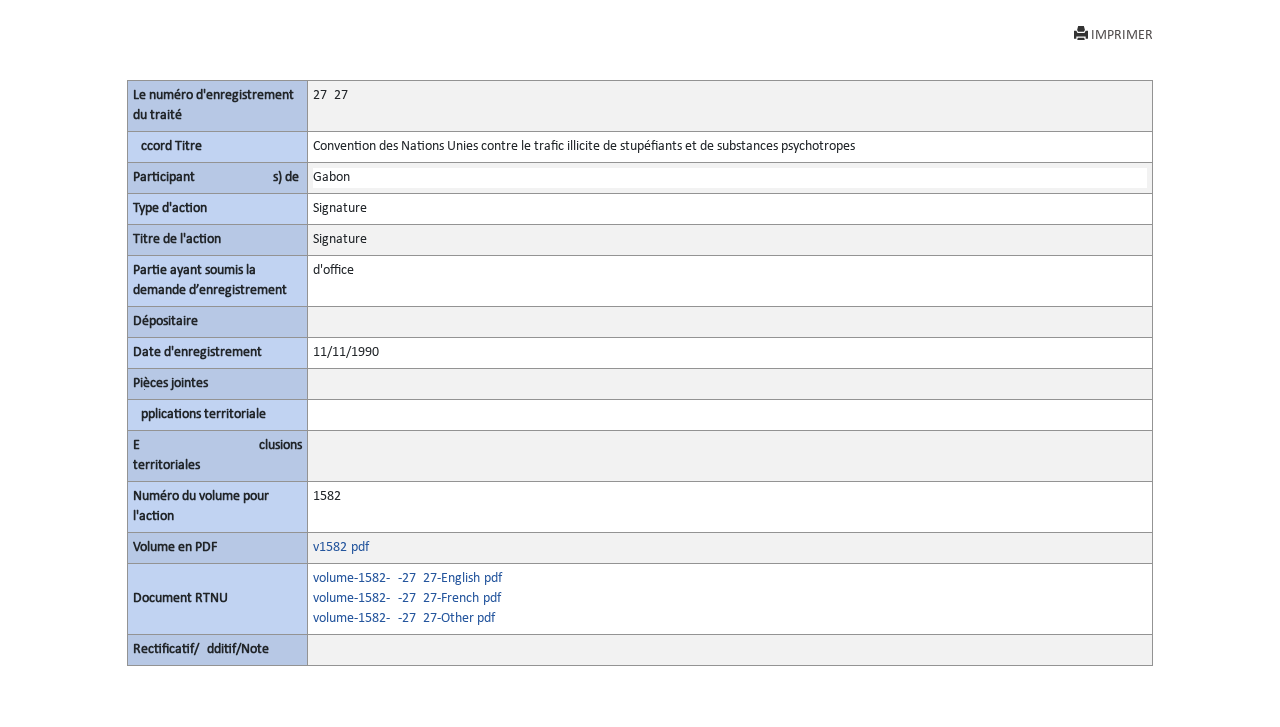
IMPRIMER (1122, 35)
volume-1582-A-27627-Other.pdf (404, 618)
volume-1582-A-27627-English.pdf (407, 578)
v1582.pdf (341, 547)
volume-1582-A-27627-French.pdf (407, 598)
